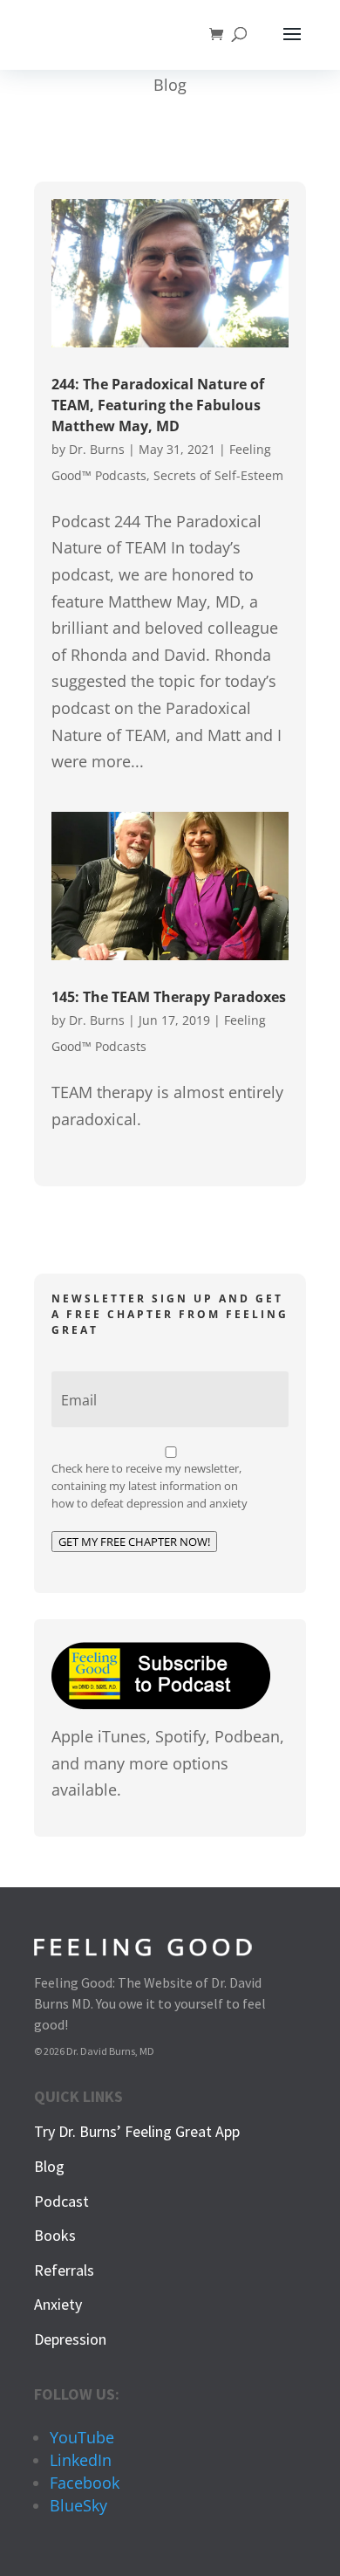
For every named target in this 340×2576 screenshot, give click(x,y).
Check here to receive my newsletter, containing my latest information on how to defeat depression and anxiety (150, 1486)
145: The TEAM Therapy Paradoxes (169, 997)
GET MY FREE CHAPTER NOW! (134, 1542)
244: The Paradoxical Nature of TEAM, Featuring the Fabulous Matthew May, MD (158, 405)
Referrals (64, 2270)
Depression (70, 2339)
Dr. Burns (97, 449)
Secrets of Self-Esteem (218, 475)
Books (55, 2235)
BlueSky (78, 2505)
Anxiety (58, 2304)
